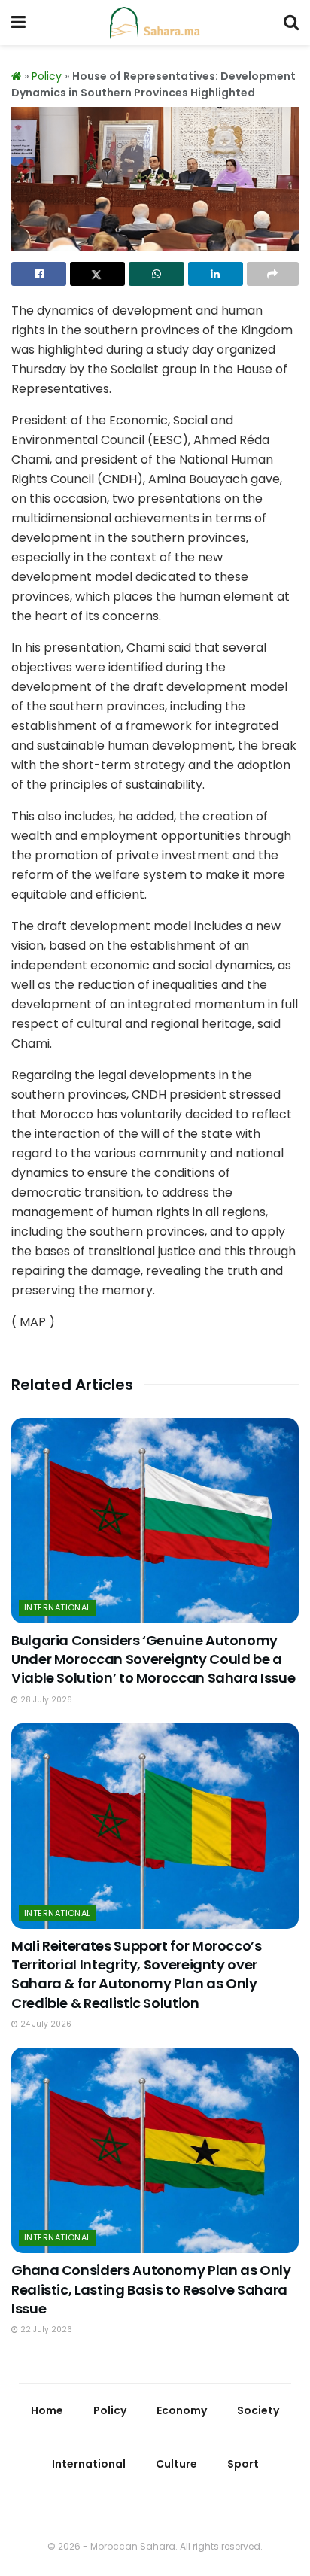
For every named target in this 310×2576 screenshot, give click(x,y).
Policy (47, 76)
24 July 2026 (45, 2024)
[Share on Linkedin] (216, 274)
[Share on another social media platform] (273, 274)
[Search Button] (291, 23)
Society (258, 2410)
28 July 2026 (45, 1700)
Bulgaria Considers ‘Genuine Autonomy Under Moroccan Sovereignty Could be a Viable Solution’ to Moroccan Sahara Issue (153, 1659)
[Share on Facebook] (39, 274)
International (58, 1607)
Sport (243, 2464)
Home (47, 2410)
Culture (176, 2464)
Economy (182, 2410)
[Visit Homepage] (155, 23)
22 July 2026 (45, 2330)
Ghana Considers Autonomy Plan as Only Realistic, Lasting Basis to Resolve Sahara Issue (151, 2289)
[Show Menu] (18, 23)
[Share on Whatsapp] (156, 274)
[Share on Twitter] (97, 274)
